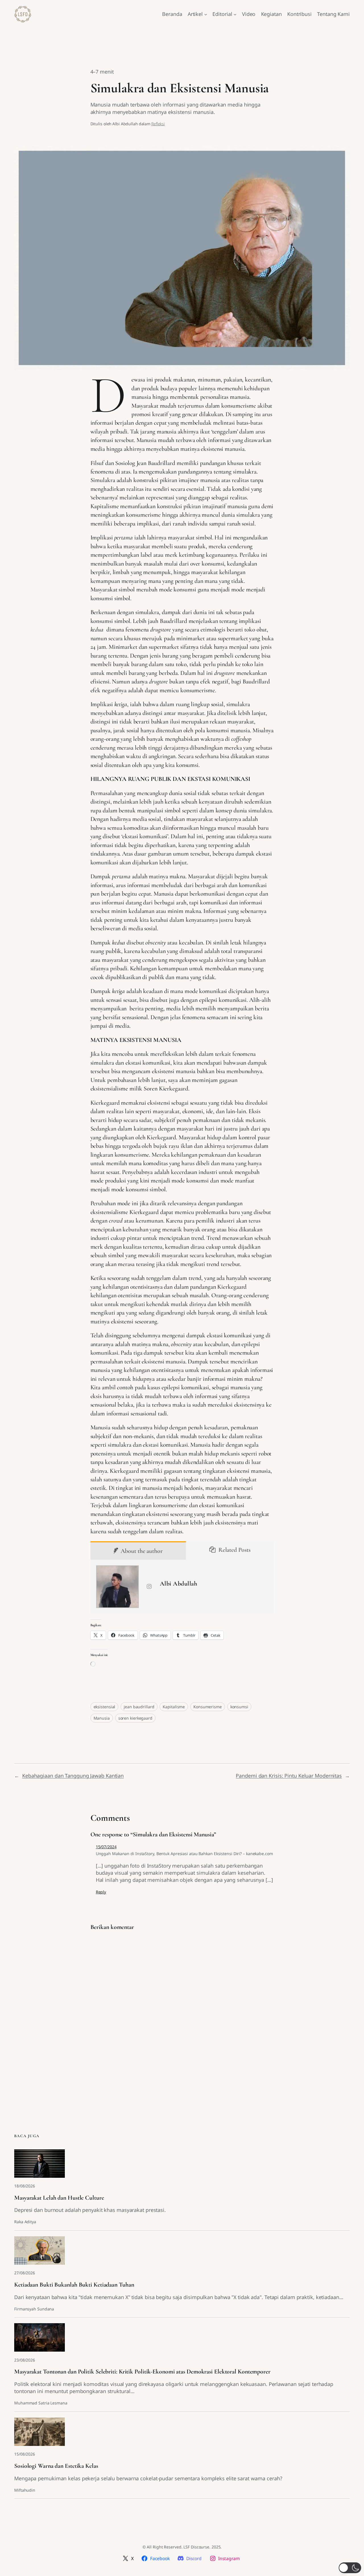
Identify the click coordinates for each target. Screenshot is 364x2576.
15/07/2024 (106, 1847)
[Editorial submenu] (235, 14)
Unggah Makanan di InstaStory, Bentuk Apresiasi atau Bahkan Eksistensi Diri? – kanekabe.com (184, 1854)
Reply (101, 1892)
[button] (350, 2568)
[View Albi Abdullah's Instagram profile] (149, 1587)
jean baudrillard (139, 1707)
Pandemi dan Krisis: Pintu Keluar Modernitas (289, 1776)
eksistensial (105, 1707)
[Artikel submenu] (206, 14)
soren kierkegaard (135, 1718)
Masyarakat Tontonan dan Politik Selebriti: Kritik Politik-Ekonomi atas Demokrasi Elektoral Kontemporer (142, 2371)
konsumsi (239, 1707)
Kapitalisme (174, 1707)
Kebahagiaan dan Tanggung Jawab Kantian (73, 1776)
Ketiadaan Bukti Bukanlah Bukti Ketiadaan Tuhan (74, 2285)
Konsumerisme (208, 1707)
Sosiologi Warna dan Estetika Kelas (56, 2466)
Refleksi (158, 124)
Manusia (102, 1718)
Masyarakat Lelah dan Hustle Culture (59, 2198)
